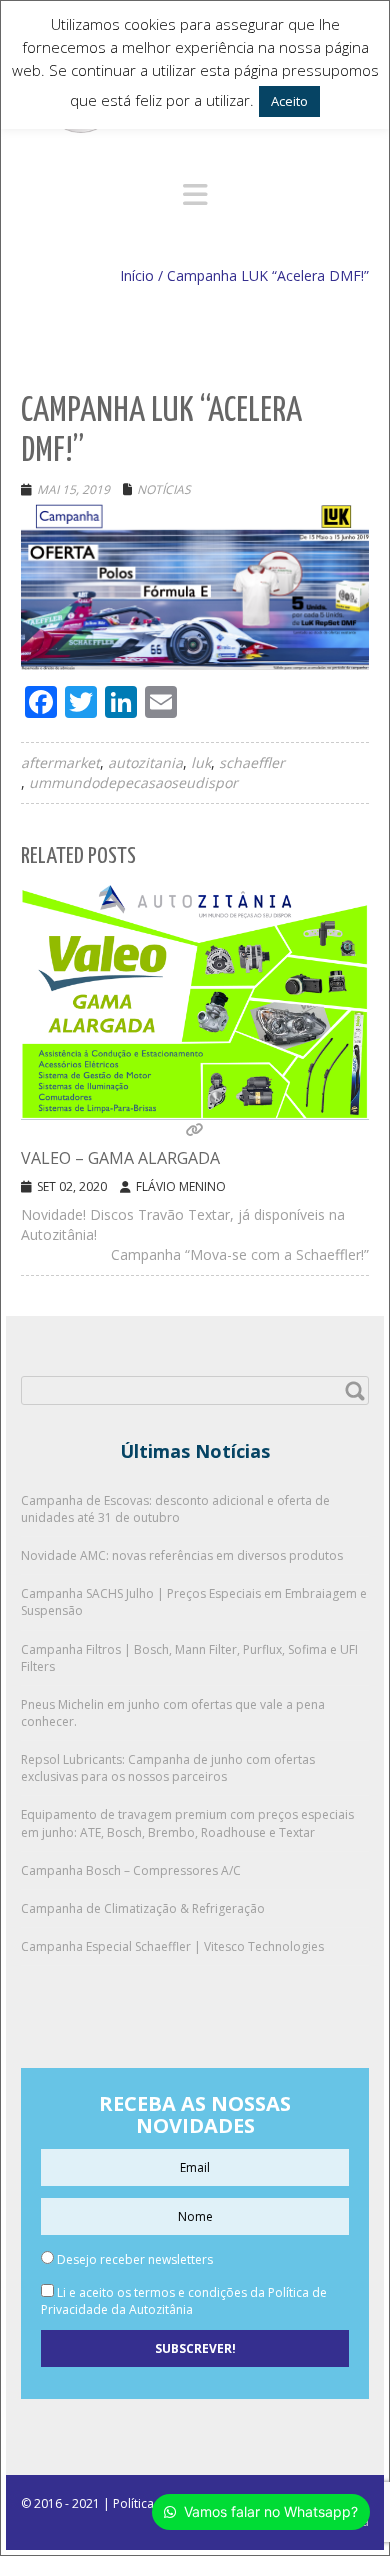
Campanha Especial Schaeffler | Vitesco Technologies (172, 1946)
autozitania (145, 762)
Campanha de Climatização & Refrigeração (143, 1908)
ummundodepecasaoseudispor (133, 782)
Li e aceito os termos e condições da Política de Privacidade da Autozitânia (184, 2301)
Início (137, 275)
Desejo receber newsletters (133, 2259)
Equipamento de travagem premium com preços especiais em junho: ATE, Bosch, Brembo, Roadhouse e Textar (187, 1823)
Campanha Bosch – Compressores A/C (131, 1870)
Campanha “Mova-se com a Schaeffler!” (240, 1254)
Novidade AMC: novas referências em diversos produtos (182, 1555)
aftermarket (60, 762)
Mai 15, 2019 (73, 489)
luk (201, 762)
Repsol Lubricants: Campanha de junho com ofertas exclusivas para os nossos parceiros (168, 1768)
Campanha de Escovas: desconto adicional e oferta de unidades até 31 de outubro (175, 1509)
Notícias (164, 489)
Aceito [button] (289, 101)
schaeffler (252, 762)
